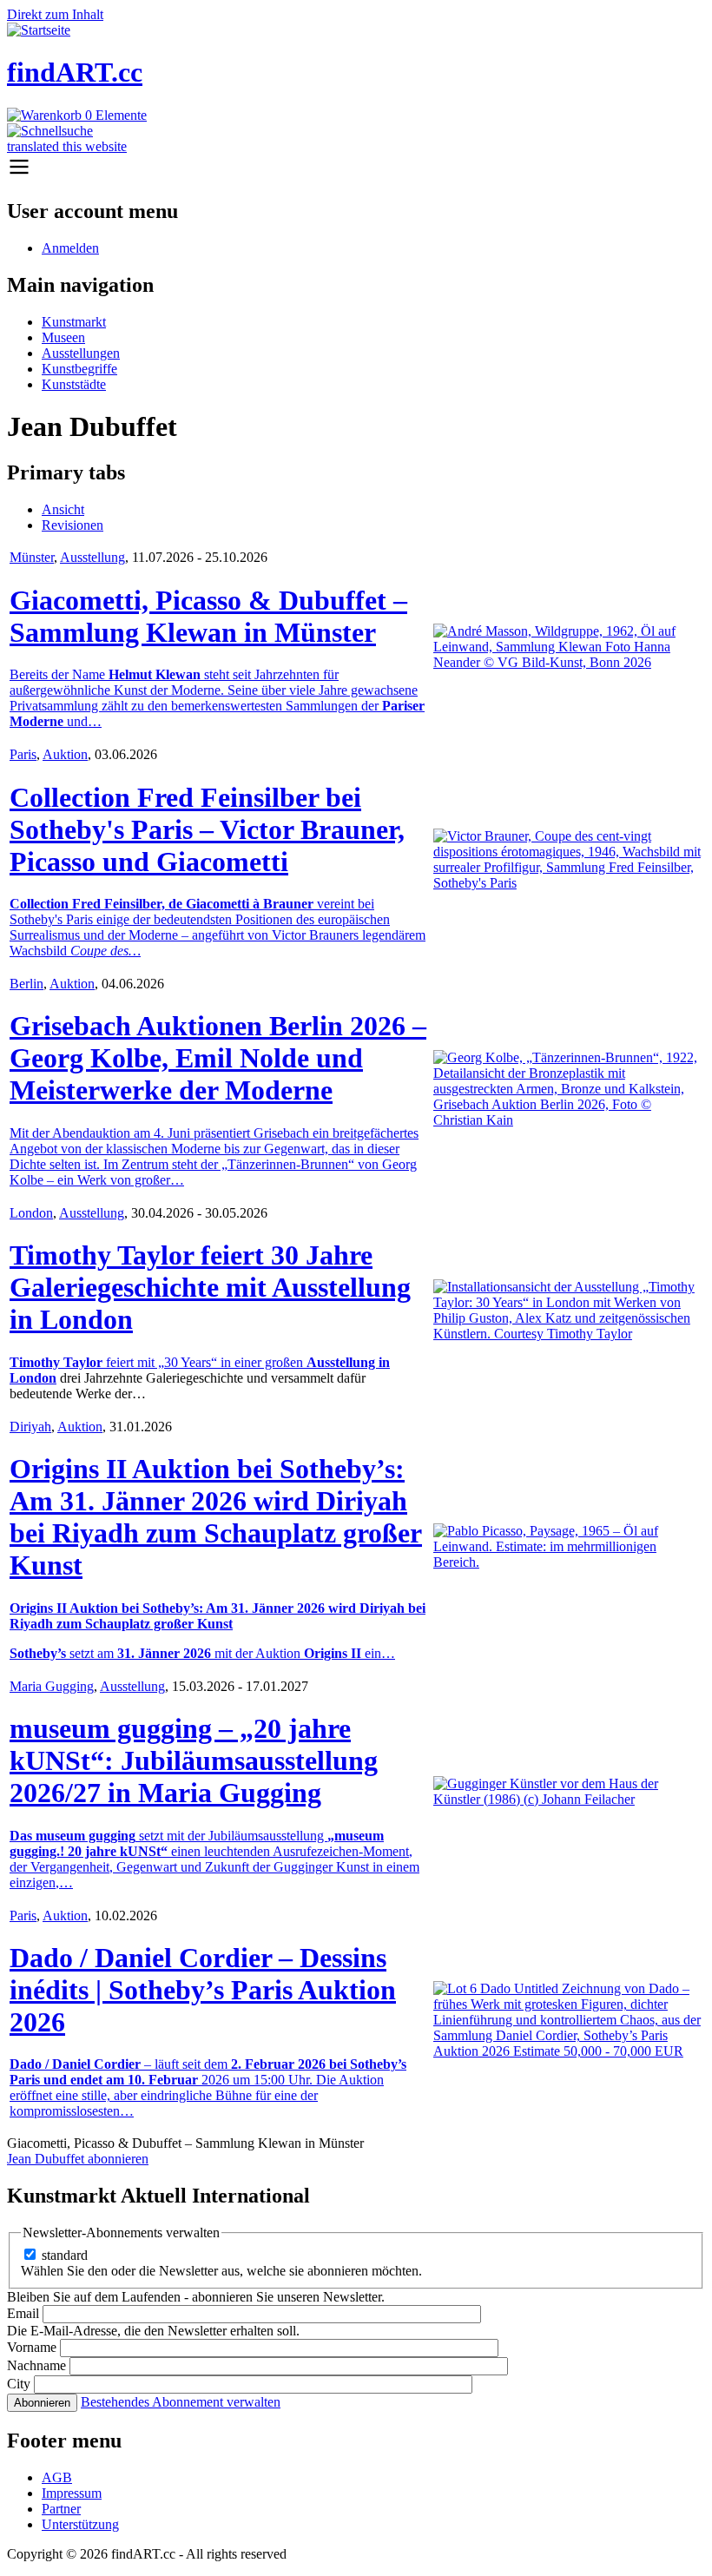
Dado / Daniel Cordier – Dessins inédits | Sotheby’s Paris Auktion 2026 (203, 1990)
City (19, 2384)
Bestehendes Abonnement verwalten (181, 2402)
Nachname (36, 2365)
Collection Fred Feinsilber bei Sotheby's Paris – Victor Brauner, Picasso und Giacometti (207, 829)
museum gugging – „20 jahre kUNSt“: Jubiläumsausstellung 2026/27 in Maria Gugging (194, 1760)
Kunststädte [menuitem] (74, 384)
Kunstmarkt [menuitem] (74, 322)
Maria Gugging (52, 1686)
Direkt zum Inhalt (55, 14)
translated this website (67, 146)
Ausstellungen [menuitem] (81, 353)
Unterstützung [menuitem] (80, 2524)
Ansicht (63, 509)
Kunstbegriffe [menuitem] (79, 369)
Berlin (26, 984)
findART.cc (75, 72)
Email (23, 2313)
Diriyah (30, 1427)
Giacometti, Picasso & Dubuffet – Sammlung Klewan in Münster (208, 616)
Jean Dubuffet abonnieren (78, 2159)
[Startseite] (39, 30)
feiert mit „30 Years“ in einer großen (158, 1362)
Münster (32, 557)
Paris (23, 754)
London (31, 1213)
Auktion (65, 754)
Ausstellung (92, 557)
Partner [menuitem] (61, 2509)
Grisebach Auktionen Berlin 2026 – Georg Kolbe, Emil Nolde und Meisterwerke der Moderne (218, 1058)
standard (65, 2255)
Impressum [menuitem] (72, 2493)
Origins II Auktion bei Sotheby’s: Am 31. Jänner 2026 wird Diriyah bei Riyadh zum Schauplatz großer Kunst (216, 1517)
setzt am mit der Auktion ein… (202, 1653)
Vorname (32, 2347)
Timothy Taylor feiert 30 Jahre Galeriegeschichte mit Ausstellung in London (210, 1287)
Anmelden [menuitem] (70, 248)
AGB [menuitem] (57, 2477)
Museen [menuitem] (63, 337)
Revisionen (73, 525)
